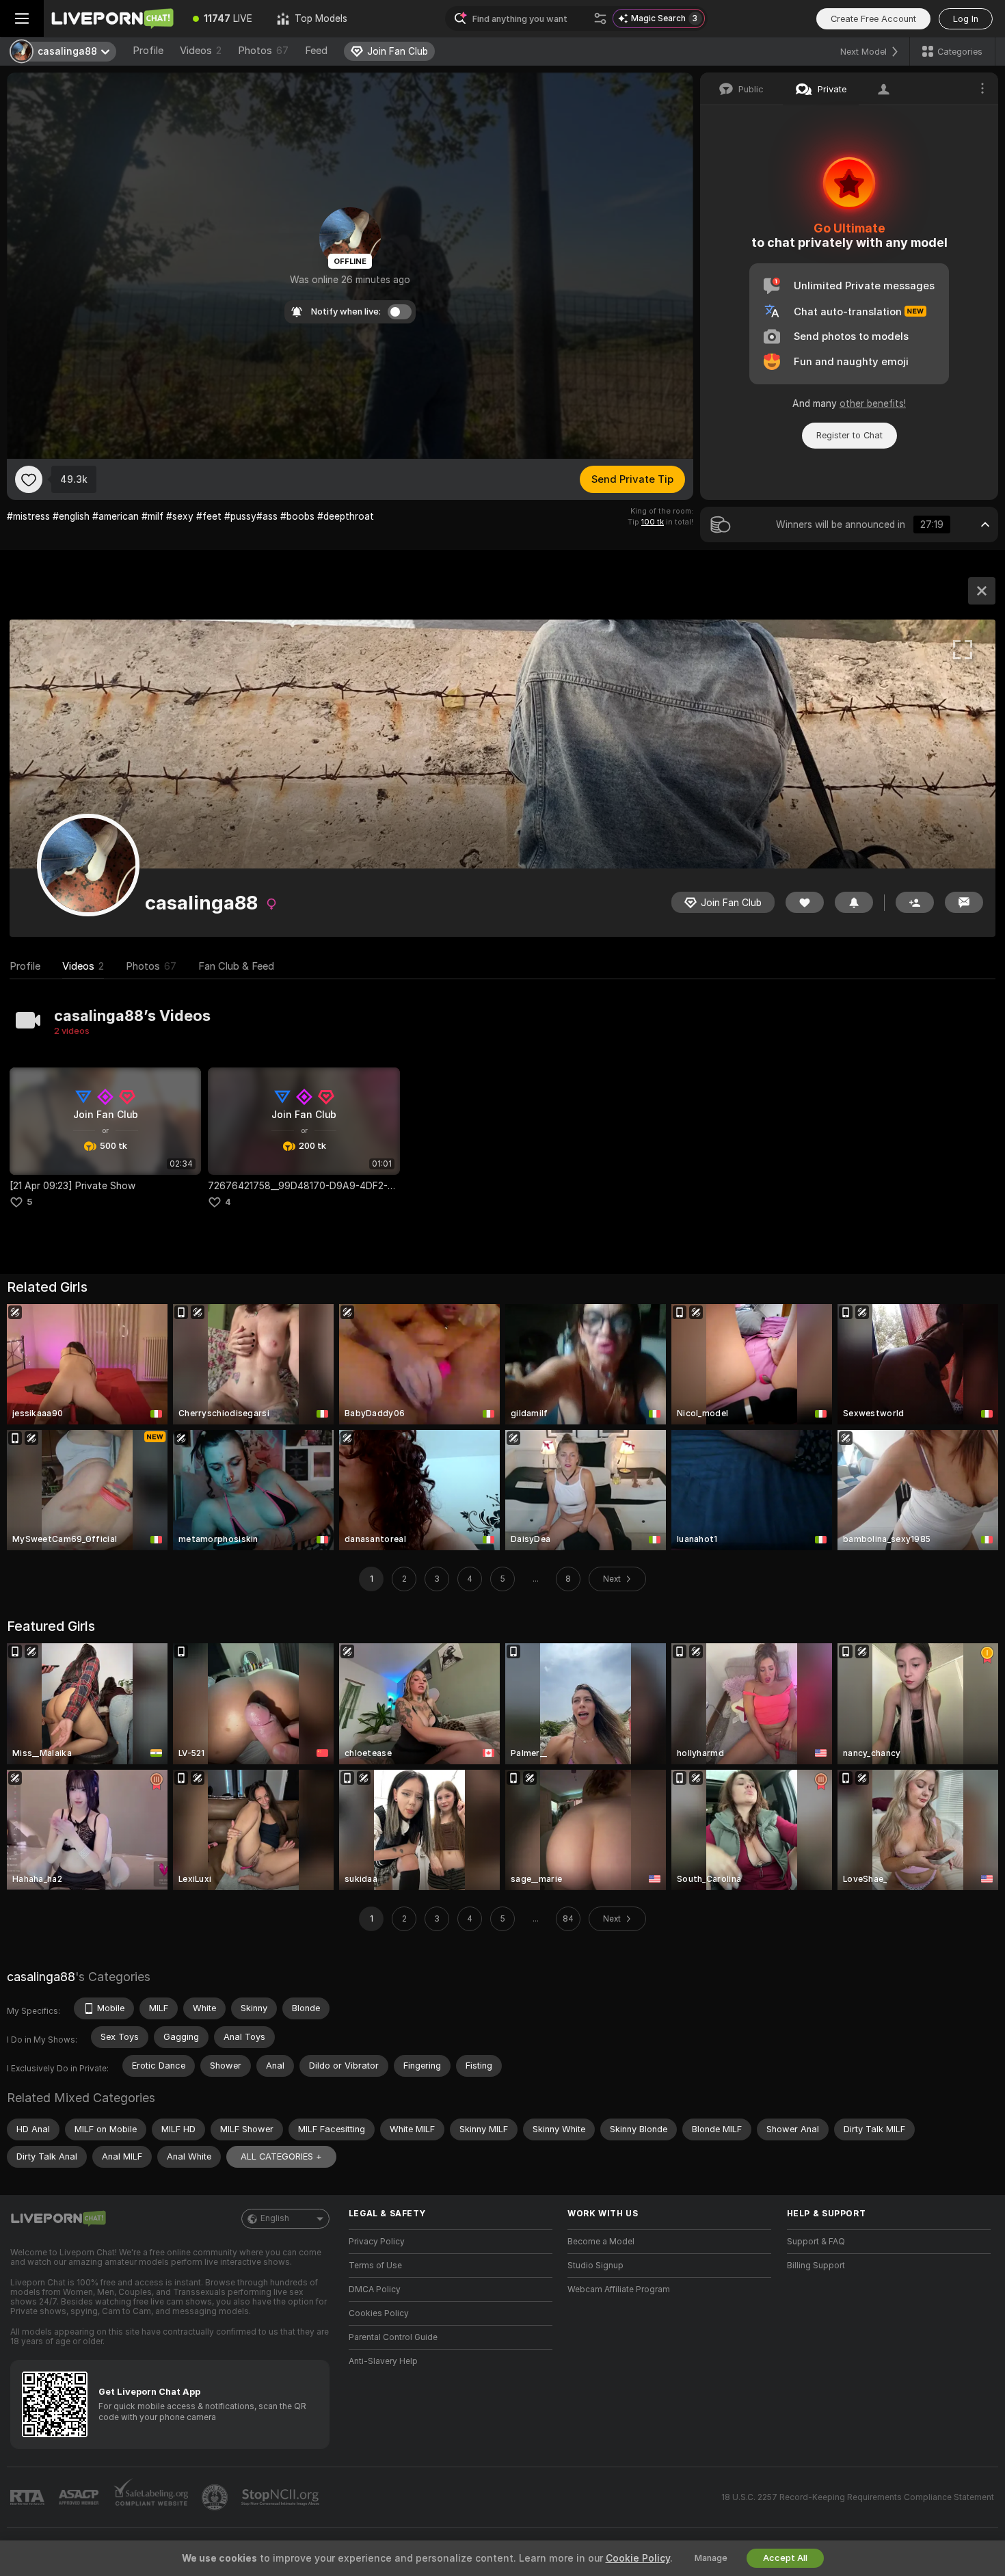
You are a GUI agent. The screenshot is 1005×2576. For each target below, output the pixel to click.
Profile (148, 51)
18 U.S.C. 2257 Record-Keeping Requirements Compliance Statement (858, 2497)
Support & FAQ (816, 2242)
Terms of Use (375, 2266)
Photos (263, 51)
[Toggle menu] (22, 18)
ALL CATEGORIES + (281, 2156)
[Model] (982, 591)
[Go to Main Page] (112, 18)
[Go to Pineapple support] (216, 2497)
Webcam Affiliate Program (619, 2289)
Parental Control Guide (393, 2337)
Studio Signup (595, 2266)
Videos (201, 51)
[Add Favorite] (29, 479)
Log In (966, 19)
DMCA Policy (375, 2289)
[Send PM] (964, 902)
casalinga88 (41, 1977)
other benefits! (873, 403)
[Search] (600, 18)
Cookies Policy (379, 2313)
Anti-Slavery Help (383, 2361)
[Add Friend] (915, 902)
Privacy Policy (377, 2242)
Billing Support (816, 2266)
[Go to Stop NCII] (282, 2497)
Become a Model (601, 2242)
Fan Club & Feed (236, 966)
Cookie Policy (638, 2558)
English (275, 2218)
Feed (316, 51)
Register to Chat (849, 435)
